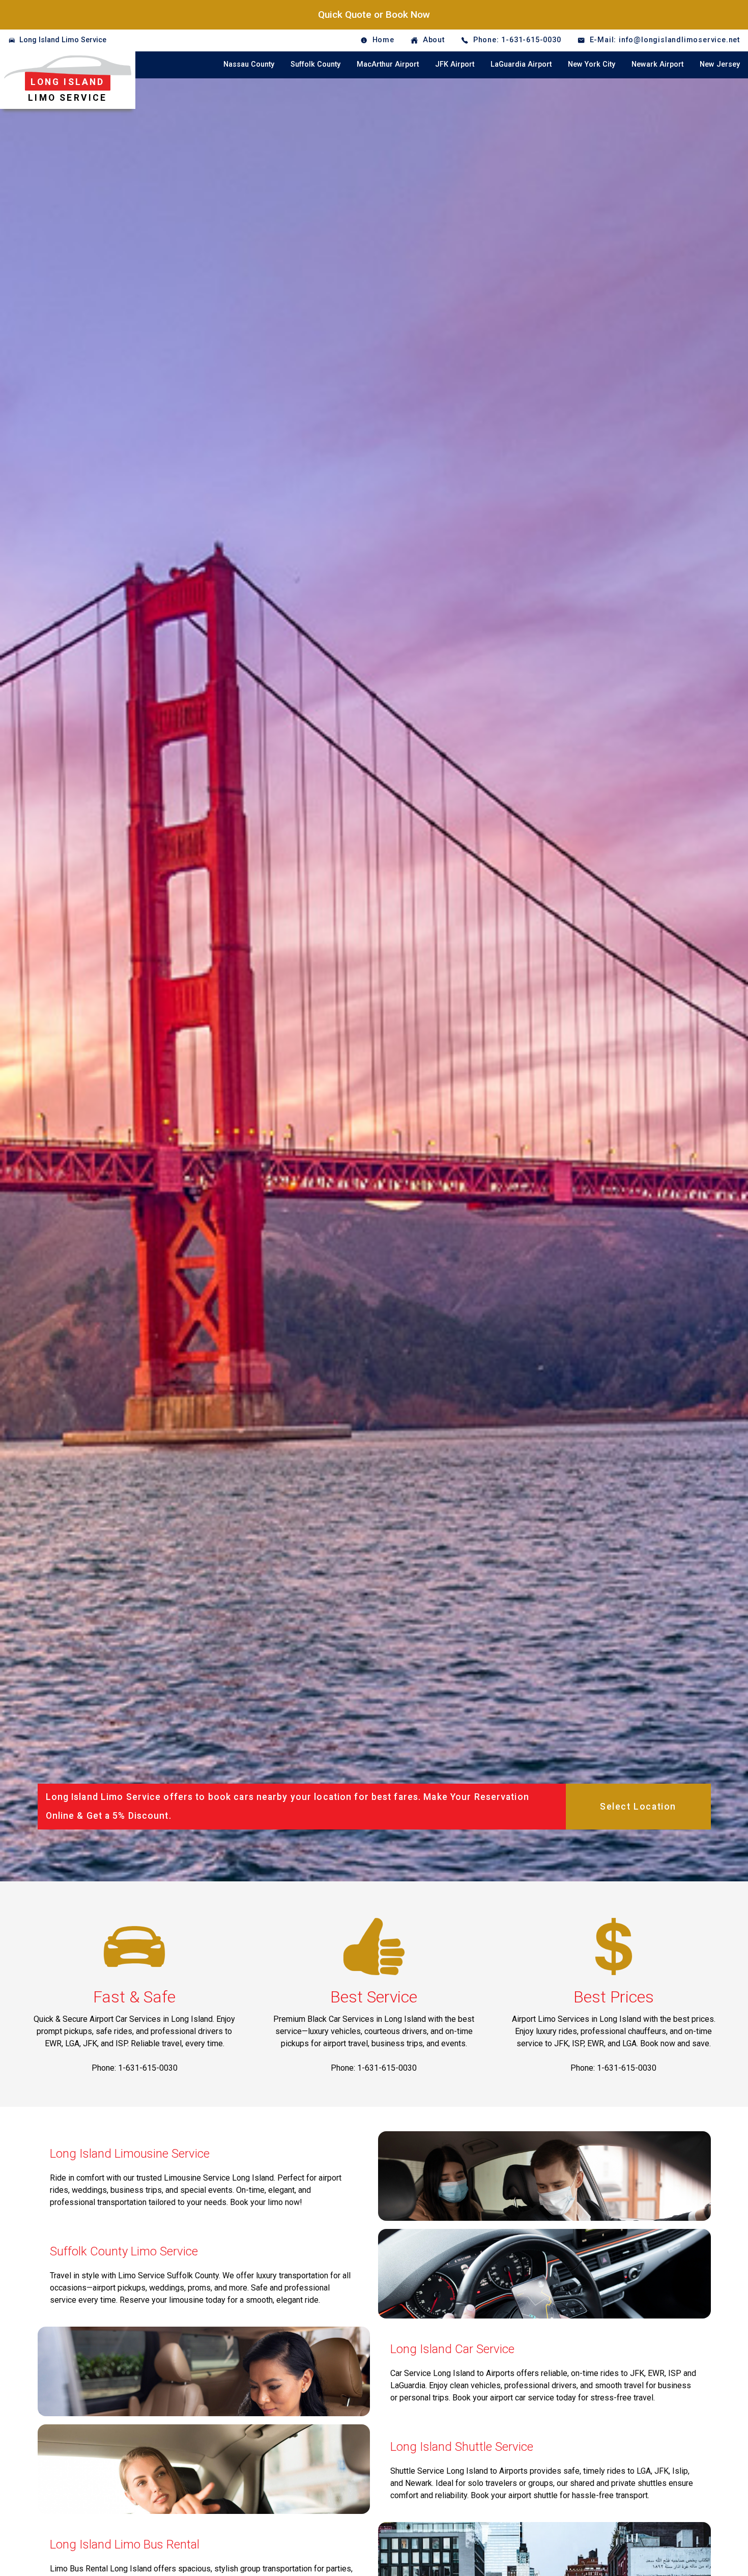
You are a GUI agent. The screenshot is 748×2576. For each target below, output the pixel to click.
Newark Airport (657, 64)
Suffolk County (315, 64)
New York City (592, 64)
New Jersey (720, 64)
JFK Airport (455, 64)
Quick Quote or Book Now (374, 15)
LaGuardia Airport (521, 64)
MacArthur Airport (388, 64)
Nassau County (249, 64)
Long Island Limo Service (63, 40)
